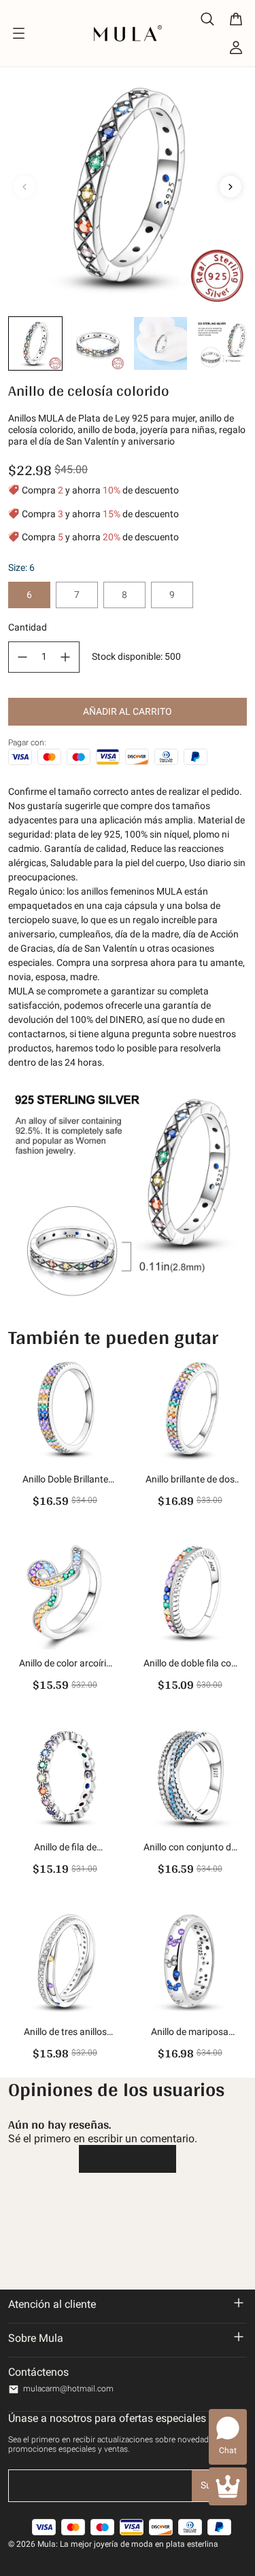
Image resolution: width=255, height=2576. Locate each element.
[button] (35, 343)
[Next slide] (231, 187)
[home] (127, 33)
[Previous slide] (24, 187)
